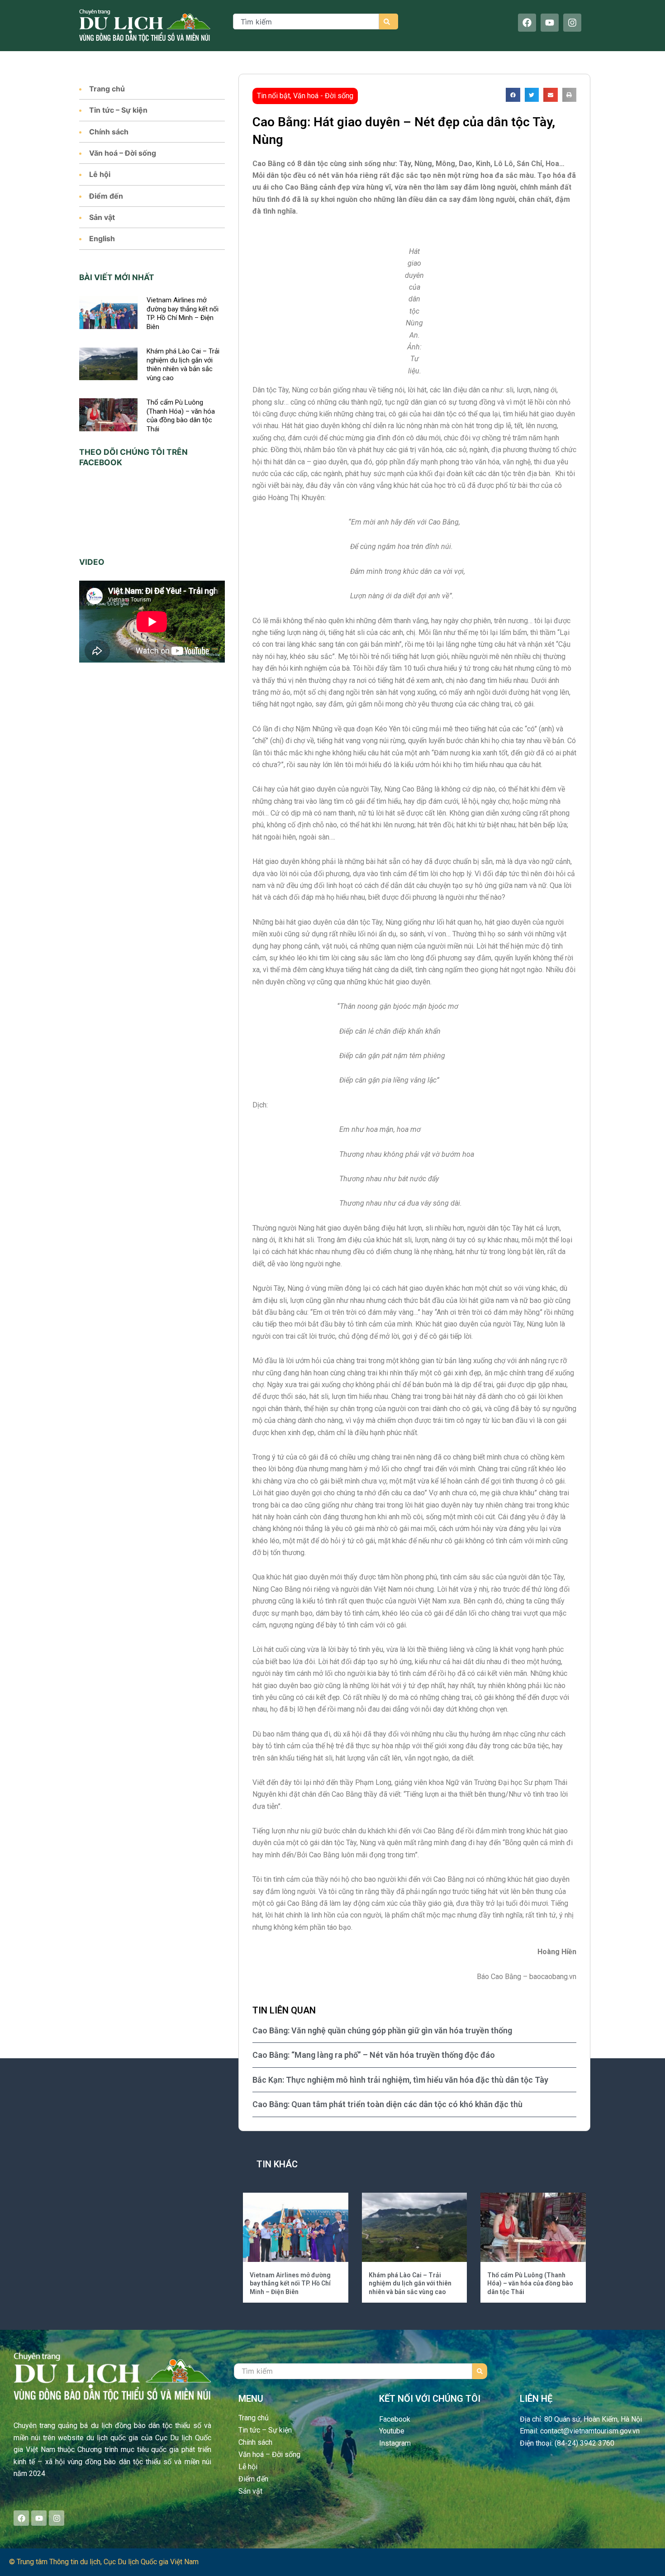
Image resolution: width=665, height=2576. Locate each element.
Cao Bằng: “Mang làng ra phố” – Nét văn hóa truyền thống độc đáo (374, 2055)
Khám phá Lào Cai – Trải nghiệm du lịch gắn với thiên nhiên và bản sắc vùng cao (183, 365)
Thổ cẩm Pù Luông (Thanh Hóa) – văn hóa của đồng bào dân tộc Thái (181, 416)
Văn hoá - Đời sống (323, 96)
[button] (513, 95)
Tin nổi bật (273, 96)
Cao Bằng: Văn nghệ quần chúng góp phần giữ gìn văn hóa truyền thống (382, 2030)
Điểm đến (106, 196)
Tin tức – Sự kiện (118, 110)
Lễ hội (100, 174)
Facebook (395, 2419)
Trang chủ (107, 89)
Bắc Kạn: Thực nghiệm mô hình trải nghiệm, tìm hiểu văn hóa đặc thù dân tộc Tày (400, 2080)
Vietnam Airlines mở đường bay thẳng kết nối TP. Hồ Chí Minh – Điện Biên (183, 313)
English (102, 239)
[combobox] (306, 21)
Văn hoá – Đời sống (123, 153)
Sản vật (102, 217)
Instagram (395, 2443)
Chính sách (109, 132)
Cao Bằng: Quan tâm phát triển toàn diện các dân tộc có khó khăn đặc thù (387, 2104)
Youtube (392, 2431)
